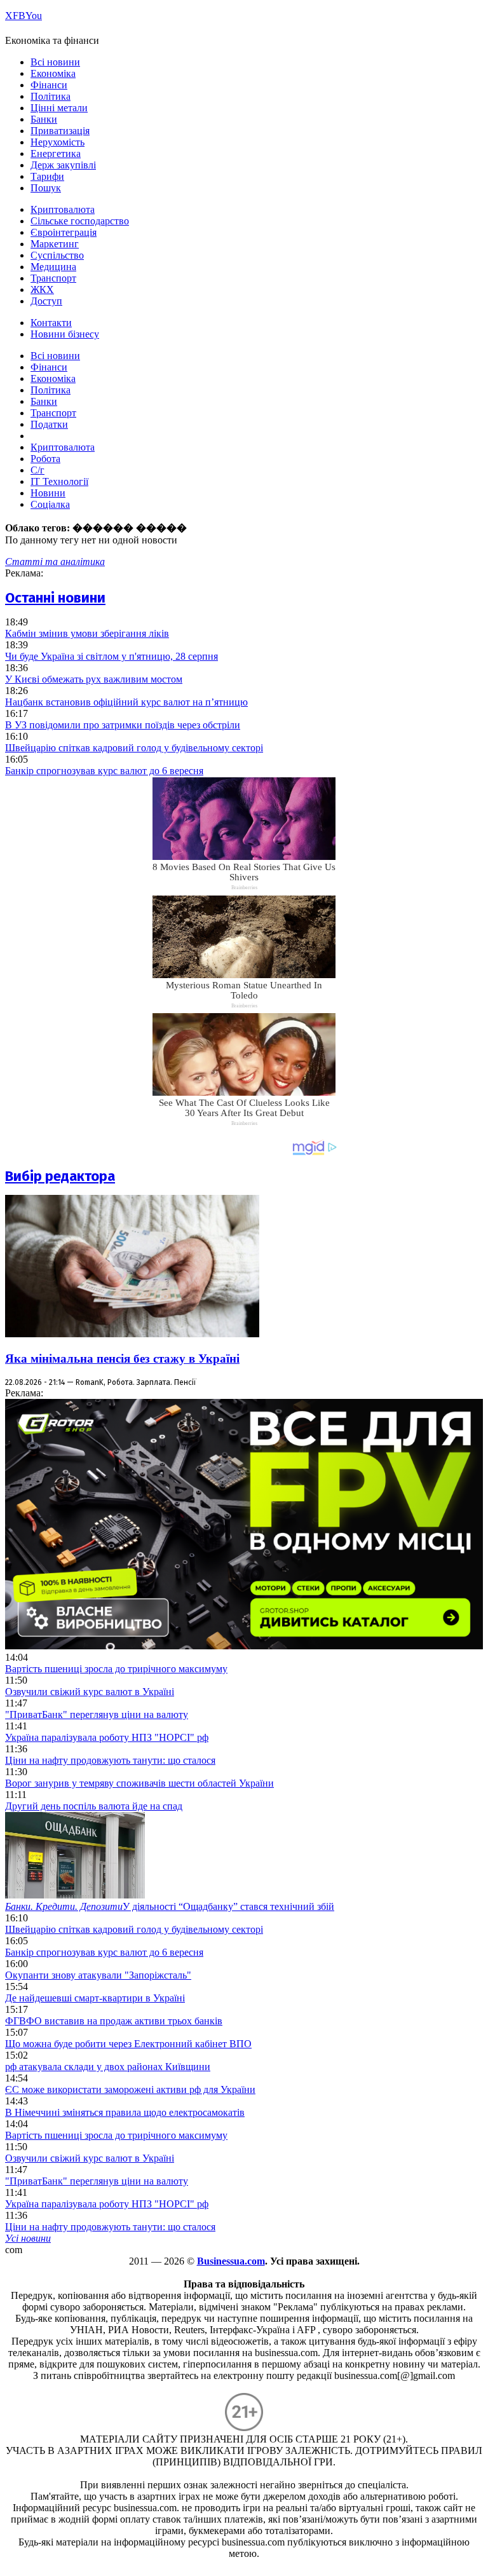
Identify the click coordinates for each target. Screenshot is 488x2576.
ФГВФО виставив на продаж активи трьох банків (114, 2021)
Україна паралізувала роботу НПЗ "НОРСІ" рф (107, 1737)
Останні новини (55, 598)
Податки (49, 424)
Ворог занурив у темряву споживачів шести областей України (139, 1783)
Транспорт (53, 278)
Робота (45, 459)
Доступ (46, 301)
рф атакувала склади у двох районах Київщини (108, 2067)
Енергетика (56, 153)
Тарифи (47, 176)
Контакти (51, 323)
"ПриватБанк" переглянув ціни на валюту (97, 1714)
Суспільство (57, 255)
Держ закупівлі (63, 165)
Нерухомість (58, 142)
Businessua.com (231, 2261)
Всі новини (55, 62)
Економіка (53, 73)
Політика (51, 96)
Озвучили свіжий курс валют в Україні (90, 1692)
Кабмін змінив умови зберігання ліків (87, 633)
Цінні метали (59, 108)
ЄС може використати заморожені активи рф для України (130, 2089)
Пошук (46, 188)
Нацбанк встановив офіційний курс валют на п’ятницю (126, 702)
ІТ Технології (59, 481)
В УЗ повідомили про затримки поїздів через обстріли (123, 725)
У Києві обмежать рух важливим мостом (94, 679)
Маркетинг (55, 244)
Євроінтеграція (64, 232)
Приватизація (60, 131)
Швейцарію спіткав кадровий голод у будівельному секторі (134, 748)
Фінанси (49, 85)
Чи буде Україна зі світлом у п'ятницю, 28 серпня (112, 656)
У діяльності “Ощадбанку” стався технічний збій (170, 1906)
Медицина (53, 267)
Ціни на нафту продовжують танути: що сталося (110, 1760)
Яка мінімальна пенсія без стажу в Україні (122, 1359)
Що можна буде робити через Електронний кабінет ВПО (128, 2044)
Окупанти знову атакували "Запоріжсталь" (98, 1975)
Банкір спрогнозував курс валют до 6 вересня (104, 771)
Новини (48, 493)
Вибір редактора (60, 1176)
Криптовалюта (63, 209)
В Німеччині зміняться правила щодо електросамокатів (125, 2112)
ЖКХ (42, 290)
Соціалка (50, 504)
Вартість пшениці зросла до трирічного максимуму (116, 1669)
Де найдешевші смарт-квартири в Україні (95, 1998)
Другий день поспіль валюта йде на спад (94, 1806)
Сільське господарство (80, 221)
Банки (44, 119)
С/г (37, 470)
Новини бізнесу (65, 334)
